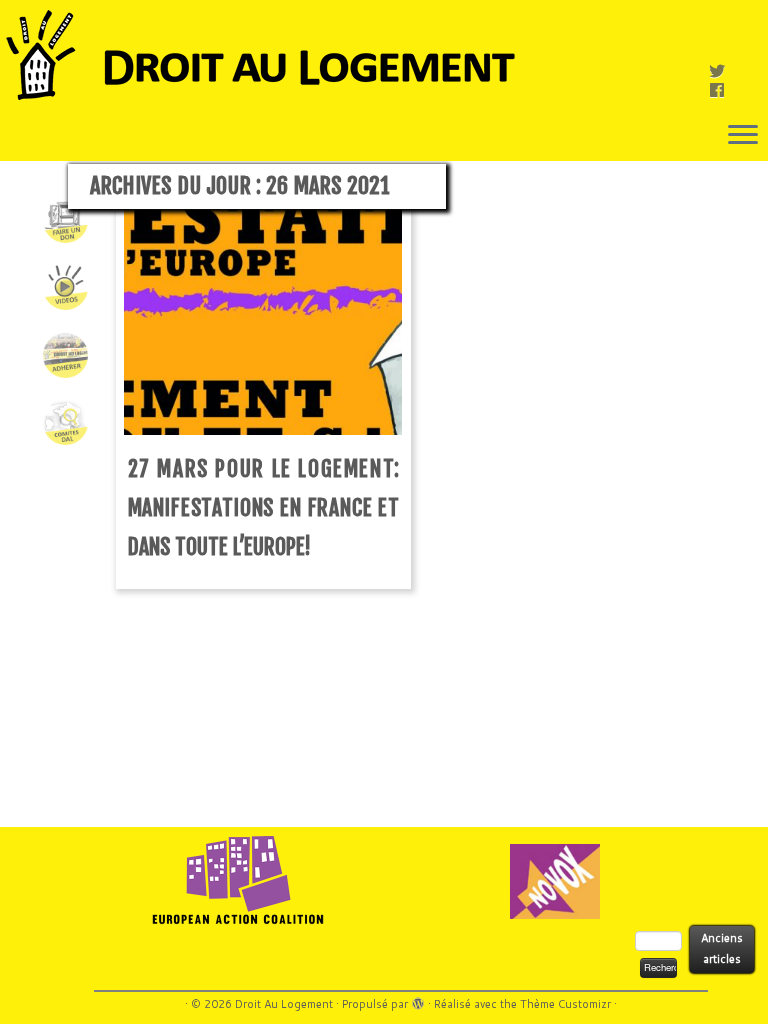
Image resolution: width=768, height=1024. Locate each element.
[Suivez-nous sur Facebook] (723, 89)
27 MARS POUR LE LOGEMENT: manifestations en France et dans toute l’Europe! (264, 507)
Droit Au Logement (284, 1004)
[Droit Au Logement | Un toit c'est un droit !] (384, 55)
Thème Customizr (565, 1004)
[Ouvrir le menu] (743, 136)
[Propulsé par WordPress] (418, 1000)
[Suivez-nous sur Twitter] (723, 70)
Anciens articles (722, 948)
